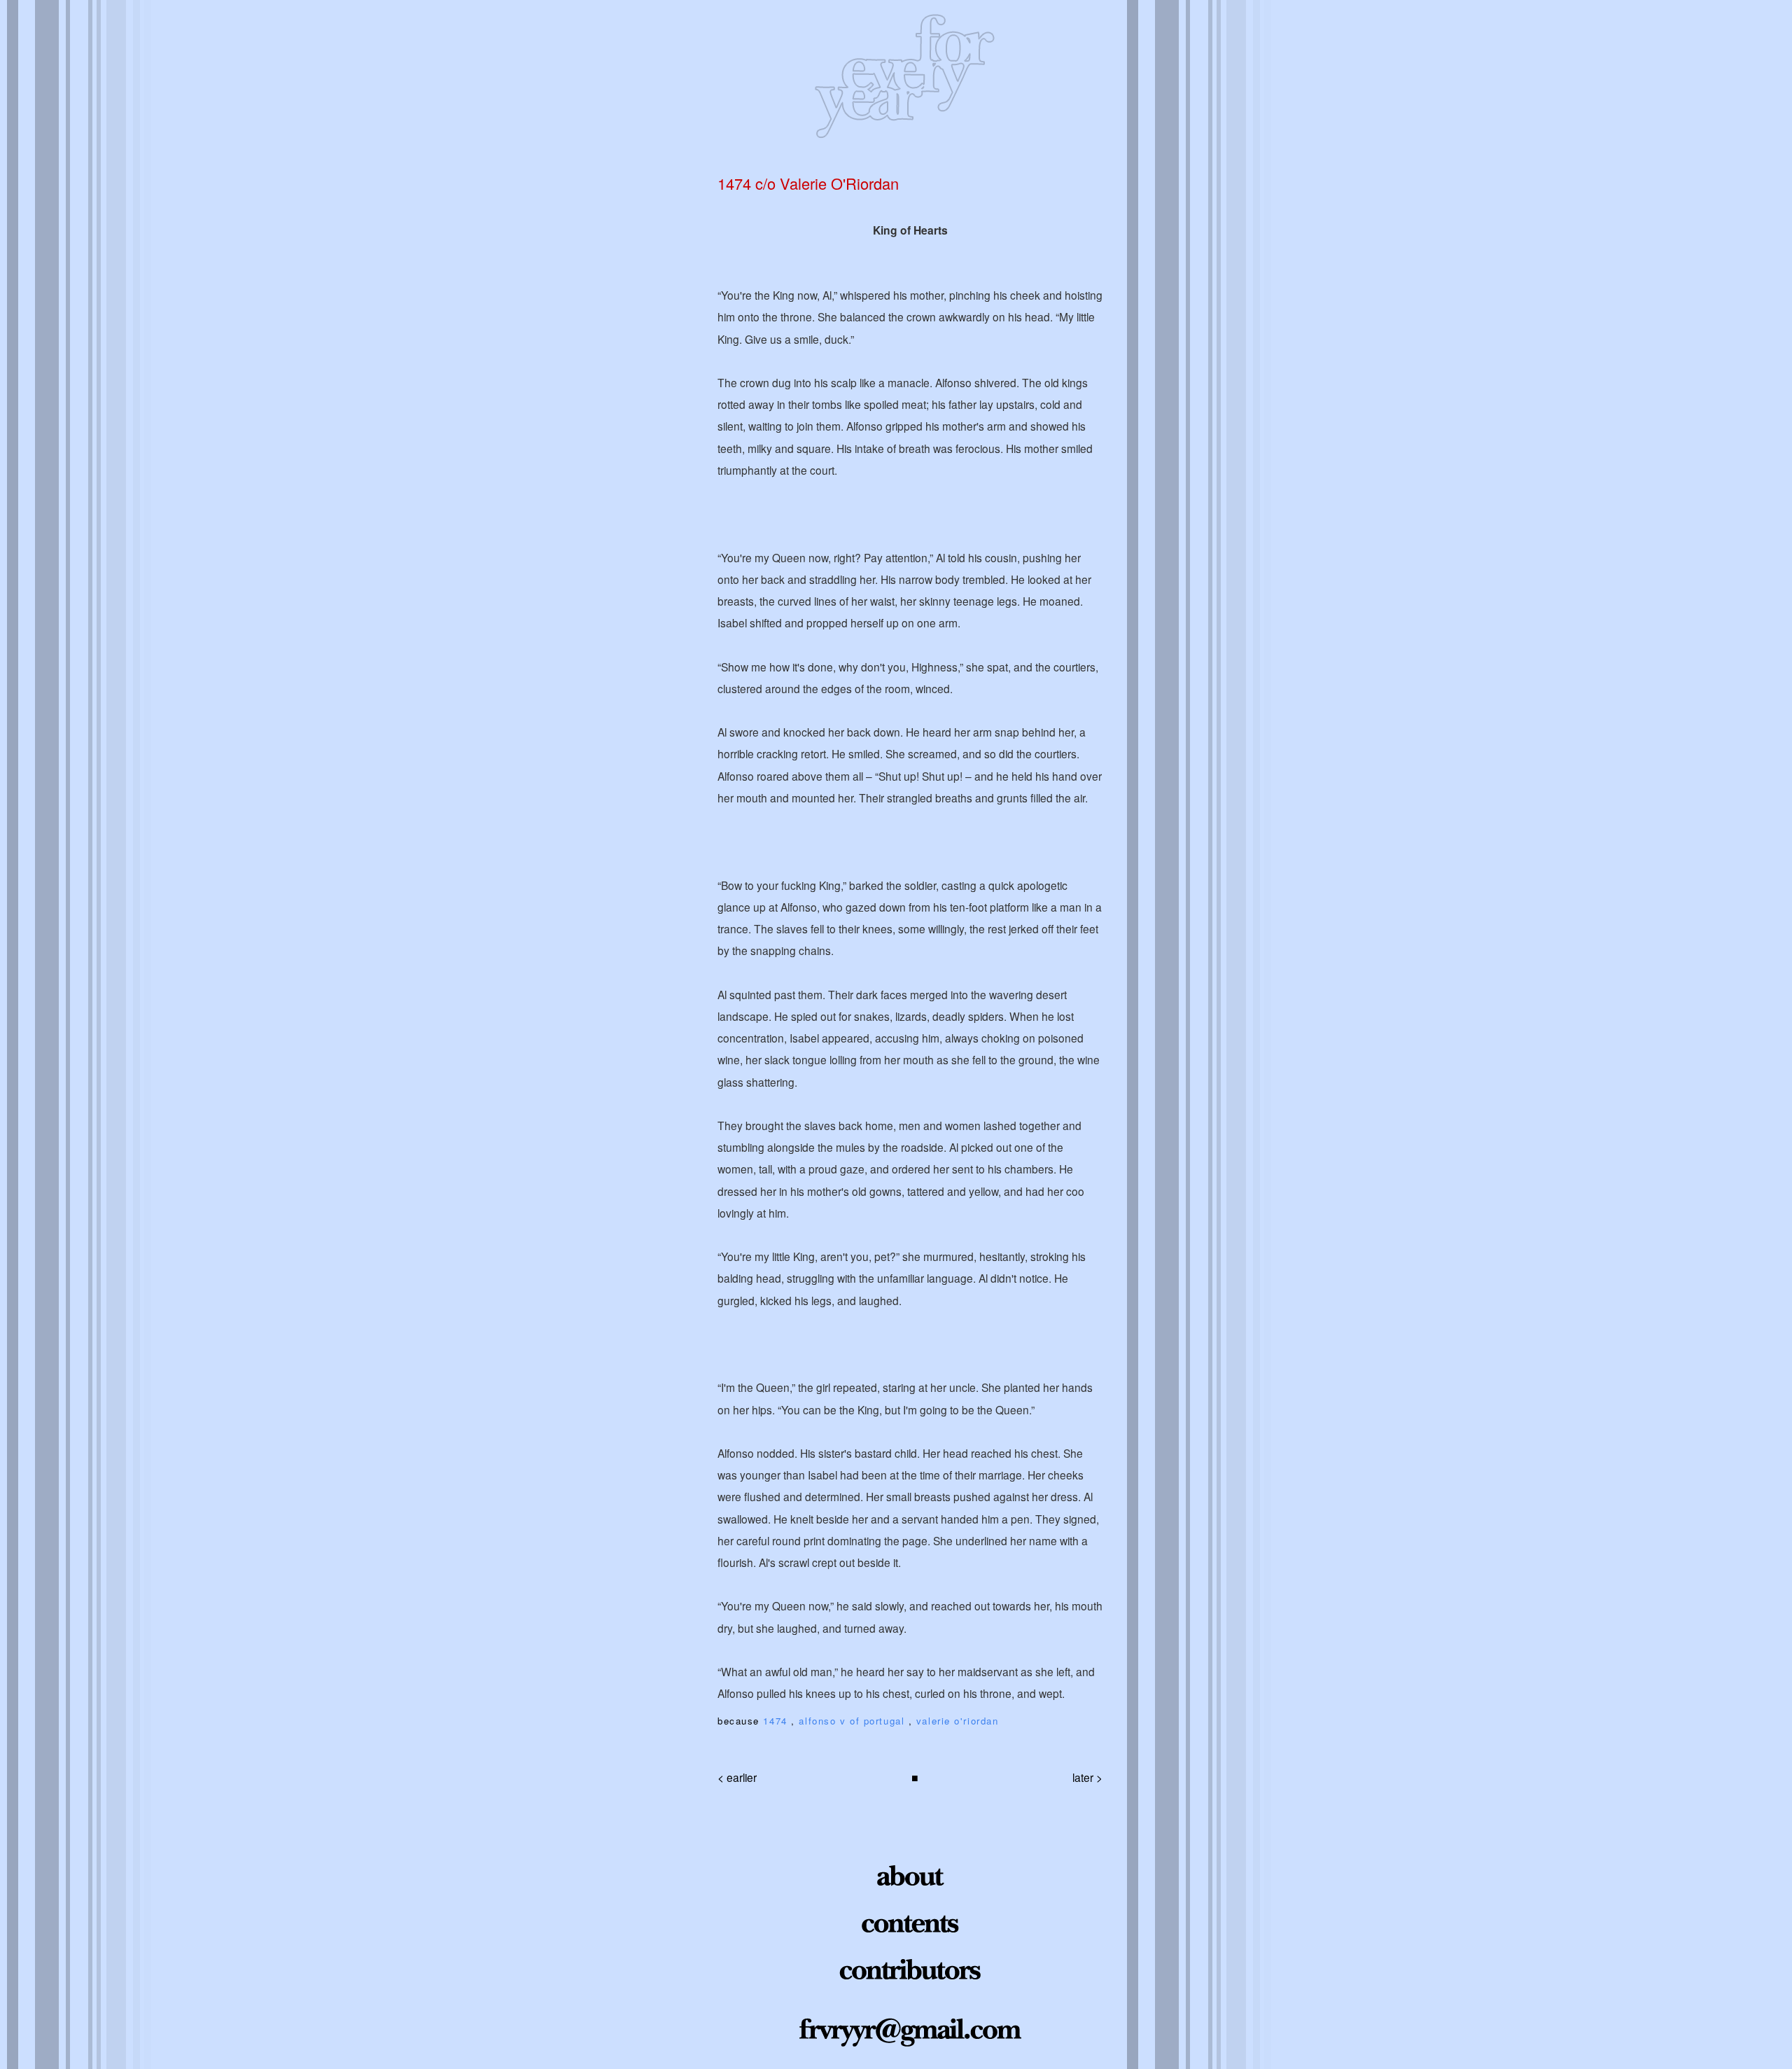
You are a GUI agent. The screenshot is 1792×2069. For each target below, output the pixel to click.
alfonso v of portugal (853, 1721)
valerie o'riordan (958, 1721)
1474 (777, 1721)
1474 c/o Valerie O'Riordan (808, 183)
